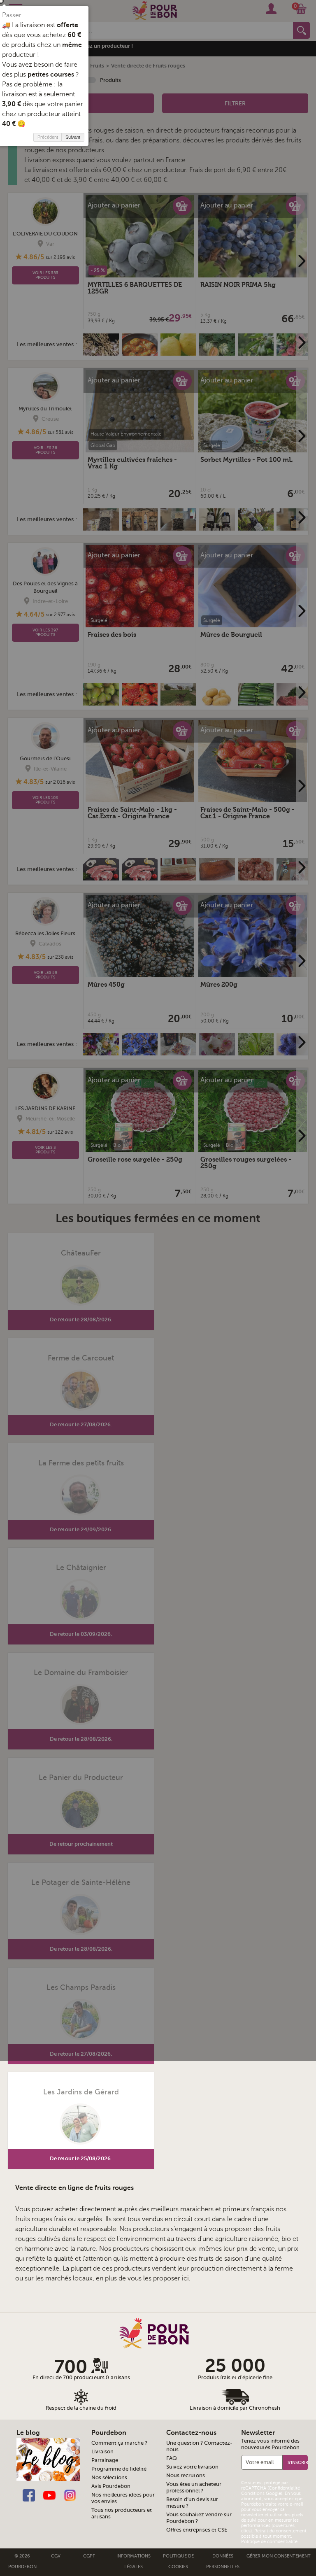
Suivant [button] (73, 137)
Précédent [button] (48, 137)
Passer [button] (12, 15)
